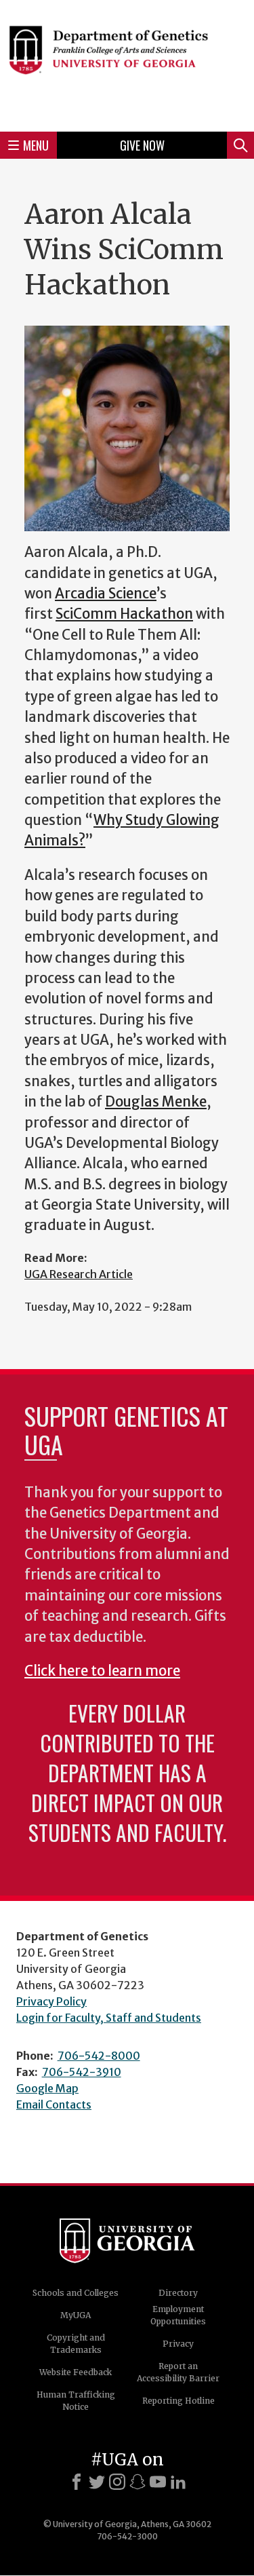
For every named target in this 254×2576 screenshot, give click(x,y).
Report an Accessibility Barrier (178, 2372)
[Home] (127, 64)
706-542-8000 (99, 2056)
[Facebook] (77, 2482)
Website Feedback (76, 2372)
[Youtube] (158, 2482)
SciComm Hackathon (124, 614)
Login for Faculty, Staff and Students (109, 2018)
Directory (178, 2293)
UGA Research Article (79, 1274)
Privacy (178, 2344)
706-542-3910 (82, 2072)
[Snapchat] (137, 2482)
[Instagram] (117, 2482)
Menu (36, 145)
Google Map (47, 2088)
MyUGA (76, 2315)
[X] (97, 2482)
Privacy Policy (51, 2001)
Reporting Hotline (178, 2401)
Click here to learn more (102, 1671)
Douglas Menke (156, 1102)
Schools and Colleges (76, 2293)
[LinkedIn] (178, 2482)
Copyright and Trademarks (76, 2344)
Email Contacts (54, 2104)
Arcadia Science (106, 594)
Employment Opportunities (178, 2315)
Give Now (142, 145)
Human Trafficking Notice (76, 2401)
